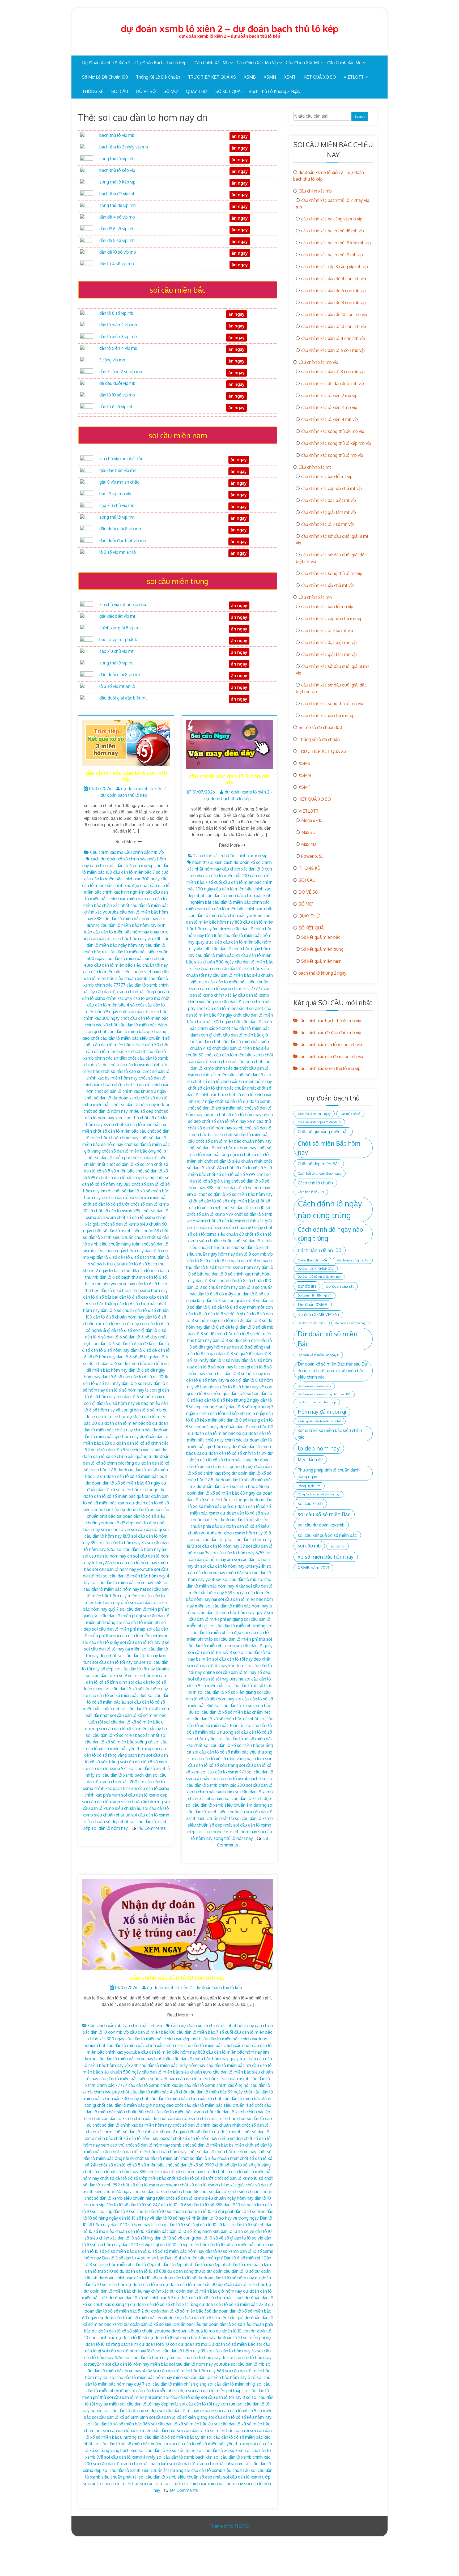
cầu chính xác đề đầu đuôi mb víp (333, 383)
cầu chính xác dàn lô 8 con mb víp (230, 779)
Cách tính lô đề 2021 (311, 1192)
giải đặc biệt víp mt (117, 616)
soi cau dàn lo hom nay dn (107, 1556)
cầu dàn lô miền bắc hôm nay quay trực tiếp (214, 2059)
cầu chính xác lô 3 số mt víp (327, 630)
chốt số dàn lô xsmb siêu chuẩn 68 (126, 1231)
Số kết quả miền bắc (321, 937)
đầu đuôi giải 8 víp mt (120, 675)
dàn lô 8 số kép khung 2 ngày (232, 1400)
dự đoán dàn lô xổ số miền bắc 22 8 (233, 2304)
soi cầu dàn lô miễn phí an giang (176, 2384)
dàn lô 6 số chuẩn (117, 1310)
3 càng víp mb (112, 360)
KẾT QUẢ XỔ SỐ (320, 77)
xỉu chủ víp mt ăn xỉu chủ (123, 604)
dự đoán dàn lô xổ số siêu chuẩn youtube (131, 2331)
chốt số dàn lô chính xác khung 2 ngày (130, 1091)
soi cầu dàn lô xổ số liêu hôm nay (136, 1689)
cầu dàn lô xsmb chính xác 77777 (231, 988)
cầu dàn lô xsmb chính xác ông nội (128, 992)
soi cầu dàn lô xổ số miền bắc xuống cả (131, 2444)
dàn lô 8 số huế (245, 1393)
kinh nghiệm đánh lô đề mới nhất (320, 1421)
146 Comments (152, 1828)
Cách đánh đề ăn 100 (320, 1250)
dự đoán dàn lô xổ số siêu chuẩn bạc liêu (163, 2324)
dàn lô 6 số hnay (137, 1383)
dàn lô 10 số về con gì (175, 2238)
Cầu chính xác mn (344, 63)
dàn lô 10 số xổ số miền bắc (108, 2251)
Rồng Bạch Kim (309, 1486)
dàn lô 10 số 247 (145, 2205)
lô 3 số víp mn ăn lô (118, 552)
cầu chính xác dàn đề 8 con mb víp (333, 302)
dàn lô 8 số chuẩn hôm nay (212, 1287)
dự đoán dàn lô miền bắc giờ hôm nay (206, 2291)
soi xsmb (338, 1546)
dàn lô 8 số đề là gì (221, 1327)
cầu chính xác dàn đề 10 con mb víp (334, 314)
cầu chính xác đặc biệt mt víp (329, 500)
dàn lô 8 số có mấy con (219, 1294)
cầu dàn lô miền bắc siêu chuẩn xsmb (214, 2079)
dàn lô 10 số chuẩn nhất (172, 2211)
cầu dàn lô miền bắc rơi (218, 955)
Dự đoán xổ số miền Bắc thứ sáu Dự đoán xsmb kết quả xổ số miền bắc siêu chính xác (333, 1370)
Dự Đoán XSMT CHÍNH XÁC (316, 1269)
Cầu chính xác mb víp (257, 63)
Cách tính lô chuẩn (315, 1183)
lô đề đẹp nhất (129, 1523)
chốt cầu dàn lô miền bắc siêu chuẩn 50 (121, 1045)
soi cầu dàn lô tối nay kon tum (216, 1666)
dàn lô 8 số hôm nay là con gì (222, 1367)
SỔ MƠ (171, 91)
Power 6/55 (312, 856)
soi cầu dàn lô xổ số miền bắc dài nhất (222, 1719)
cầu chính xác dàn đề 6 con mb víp (333, 291)
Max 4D (309, 844)
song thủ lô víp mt (117, 663)
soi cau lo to (152, 2484)
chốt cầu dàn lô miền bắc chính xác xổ (176, 2099)
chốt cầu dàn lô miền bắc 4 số (225, 1008)
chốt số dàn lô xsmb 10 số (246, 1208)
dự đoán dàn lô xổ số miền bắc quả (210, 2318)
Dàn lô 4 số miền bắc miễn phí (194, 2258)
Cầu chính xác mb (212, 63)
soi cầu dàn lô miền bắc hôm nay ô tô (220, 2377)
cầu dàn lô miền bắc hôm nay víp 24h (126, 939)
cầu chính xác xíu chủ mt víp (328, 585)
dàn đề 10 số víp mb (118, 252)
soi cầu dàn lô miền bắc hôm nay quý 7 (229, 1613)
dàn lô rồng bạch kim (251, 2264)
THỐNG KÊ (93, 91)
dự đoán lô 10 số (132, 2338)
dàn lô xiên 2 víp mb (118, 325)
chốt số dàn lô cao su (121, 1071)
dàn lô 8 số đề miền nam (236, 1340)
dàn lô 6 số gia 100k (150, 1377)
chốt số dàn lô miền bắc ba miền (213, 2145)
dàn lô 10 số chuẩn (131, 2211)
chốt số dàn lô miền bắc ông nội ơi (135, 1151)
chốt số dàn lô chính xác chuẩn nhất (222, 1088)
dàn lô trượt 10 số (102, 2271)
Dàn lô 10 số (117, 2205)
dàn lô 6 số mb (148, 1410)
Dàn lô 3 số (113, 2258)
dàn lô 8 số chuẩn (212, 1281)
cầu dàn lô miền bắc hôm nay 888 (173, 2052)
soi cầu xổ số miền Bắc (324, 1514)
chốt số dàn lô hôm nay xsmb (216, 1128)
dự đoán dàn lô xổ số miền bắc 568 (133, 1476)
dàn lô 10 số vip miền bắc (184, 2245)
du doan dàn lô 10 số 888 (143, 2271)
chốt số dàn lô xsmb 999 (117, 1211)
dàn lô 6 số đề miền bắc (124, 1363)
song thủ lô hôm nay (233, 1838)
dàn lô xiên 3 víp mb (118, 336)
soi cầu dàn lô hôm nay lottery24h (233, 1566)
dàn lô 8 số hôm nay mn (247, 1374)
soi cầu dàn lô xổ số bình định (120, 2417)
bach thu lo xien (207, 862)
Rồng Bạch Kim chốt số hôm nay (318, 1494)
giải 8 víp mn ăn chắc (119, 482)
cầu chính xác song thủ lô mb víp (332, 455)
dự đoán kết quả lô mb (193, 2331)
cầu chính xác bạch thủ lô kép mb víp (336, 243)
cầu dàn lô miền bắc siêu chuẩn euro (177, 2072)
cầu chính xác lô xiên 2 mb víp (329, 395)
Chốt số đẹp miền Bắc (319, 1164)
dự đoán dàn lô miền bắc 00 (246, 1427)
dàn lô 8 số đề (231, 1320)
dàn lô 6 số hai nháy (102, 1383)
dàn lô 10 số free (250, 2211)
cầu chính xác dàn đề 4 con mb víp (334, 279)
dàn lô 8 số (198, 1261)
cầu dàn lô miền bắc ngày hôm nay (172, 2065)
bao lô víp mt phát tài (119, 639)
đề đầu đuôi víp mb (117, 383)
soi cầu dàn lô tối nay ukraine (142, 1669)
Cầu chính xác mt (303, 63)
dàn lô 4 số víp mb (117, 264)
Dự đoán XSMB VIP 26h (318, 1314)
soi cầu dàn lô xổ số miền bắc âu (182, 2424)
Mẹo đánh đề (310, 1459)
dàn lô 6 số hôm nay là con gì (133, 1390)
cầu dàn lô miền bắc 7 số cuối (141, 872)
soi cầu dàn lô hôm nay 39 (220, 1546)
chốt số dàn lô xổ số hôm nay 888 (115, 2172)
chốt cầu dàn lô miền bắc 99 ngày (211, 2092)
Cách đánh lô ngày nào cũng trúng (330, 1209)
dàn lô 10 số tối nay (136, 2238)
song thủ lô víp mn (117, 517)
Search (360, 117)
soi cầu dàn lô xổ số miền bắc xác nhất (123, 1735)
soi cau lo (92, 2484)
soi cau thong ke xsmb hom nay (227, 1832)
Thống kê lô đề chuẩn (158, 77)
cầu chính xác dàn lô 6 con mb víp (126, 775)
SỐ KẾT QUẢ (228, 91)
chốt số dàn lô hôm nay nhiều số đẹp (118, 1111)
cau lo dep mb (147, 998)
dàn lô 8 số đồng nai (251, 1347)
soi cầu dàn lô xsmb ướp (247, 2477)
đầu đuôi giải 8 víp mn (120, 529)
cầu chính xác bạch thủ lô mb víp (332, 255)
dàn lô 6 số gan (116, 1377)
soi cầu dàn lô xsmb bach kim (124, 1775)
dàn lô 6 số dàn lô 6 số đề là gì (128, 1344)
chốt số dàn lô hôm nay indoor (141, 1104)
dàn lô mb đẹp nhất (212, 2264)
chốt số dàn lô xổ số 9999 (231, 1174)
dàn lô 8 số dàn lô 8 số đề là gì (215, 1314)
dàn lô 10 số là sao (217, 2225)
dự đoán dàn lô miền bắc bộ (125, 1423)
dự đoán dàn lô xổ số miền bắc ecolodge (137, 2318)
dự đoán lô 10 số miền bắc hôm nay (182, 2338)
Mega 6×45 (312, 820)
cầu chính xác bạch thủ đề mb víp (333, 231)
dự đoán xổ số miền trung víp (317, 1402)
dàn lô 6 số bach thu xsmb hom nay (134, 1290)
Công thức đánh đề (312, 1260)
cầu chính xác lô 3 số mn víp (328, 524)
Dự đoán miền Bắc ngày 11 (314, 1295)
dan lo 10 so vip (249, 2238)
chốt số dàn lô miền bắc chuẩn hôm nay (234, 1141)
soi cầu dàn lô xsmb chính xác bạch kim (130, 2464)
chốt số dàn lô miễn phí (108, 1158)
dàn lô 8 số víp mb (116, 313)
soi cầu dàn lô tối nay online (119, 1662)
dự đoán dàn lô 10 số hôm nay (226, 2278)
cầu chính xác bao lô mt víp (327, 476)
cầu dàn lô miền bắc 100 (226, 876)
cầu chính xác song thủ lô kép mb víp (336, 443)
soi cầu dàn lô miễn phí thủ (239, 1639)
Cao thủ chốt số (350, 1114)
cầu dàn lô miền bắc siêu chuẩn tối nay (131, 965)
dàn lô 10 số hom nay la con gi (139, 2225)
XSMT (290, 77)
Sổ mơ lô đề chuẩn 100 (105, 77)
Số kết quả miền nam (321, 961)
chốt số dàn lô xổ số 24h (130, 1164)
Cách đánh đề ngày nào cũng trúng (330, 1234)
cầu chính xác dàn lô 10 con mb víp (178, 1977)
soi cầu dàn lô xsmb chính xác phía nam (206, 2464)
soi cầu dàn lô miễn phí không (237, 1626)
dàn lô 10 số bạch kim (244, 2205)
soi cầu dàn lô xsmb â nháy (130, 2457)
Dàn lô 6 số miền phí (243, 2258)
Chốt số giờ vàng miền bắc (323, 1131)
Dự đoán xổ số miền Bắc (232, 2344)
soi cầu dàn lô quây (101, 1642)
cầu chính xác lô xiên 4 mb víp (330, 419)
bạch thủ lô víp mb (117, 135)
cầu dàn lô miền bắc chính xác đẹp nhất (163, 2039)
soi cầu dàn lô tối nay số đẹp (243, 1672)
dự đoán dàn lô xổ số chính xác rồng (164, 2304)
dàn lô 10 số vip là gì (140, 2245)
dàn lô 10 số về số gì (214, 2238)
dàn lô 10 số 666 (176, 2205)
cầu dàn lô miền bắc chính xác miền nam (145, 2045)
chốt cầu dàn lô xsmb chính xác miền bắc (197, 2118)
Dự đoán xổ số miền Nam (314, 1386)
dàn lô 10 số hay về (137, 2218)
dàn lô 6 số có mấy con (125, 1324)
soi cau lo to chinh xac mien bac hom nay (204, 2484)
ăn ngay (239, 687)
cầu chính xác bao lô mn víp (327, 607)
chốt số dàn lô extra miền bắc (216, 1108)
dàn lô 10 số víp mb (117, 395)
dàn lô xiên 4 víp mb (118, 348)
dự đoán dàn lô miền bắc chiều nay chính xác (126, 2291)
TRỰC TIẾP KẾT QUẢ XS (212, 77)
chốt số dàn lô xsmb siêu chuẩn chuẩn (236, 2191)
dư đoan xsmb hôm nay (240, 1533)
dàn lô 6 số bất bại (101, 1297)
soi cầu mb (309, 1546)
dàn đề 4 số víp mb (117, 217)
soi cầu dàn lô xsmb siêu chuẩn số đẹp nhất (180, 2477)
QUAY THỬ (197, 91)
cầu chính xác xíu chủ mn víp (328, 715)
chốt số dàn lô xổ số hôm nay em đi (181, 2172)
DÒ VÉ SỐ (146, 91)
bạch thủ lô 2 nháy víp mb (124, 147)
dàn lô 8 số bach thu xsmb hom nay (227, 1267)
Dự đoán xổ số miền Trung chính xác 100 (324, 1394)
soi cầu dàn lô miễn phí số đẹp (158, 2391)
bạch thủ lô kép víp (117, 170)
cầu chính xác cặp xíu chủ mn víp (332, 619)
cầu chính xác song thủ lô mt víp (332, 573)
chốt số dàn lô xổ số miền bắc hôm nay (235, 1194)
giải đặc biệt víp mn (118, 470)
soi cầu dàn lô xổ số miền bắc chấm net (232, 1712)
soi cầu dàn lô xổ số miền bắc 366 (114, 1695)
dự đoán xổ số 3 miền (312, 1323)
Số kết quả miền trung (322, 949)
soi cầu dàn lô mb (239, 1579)
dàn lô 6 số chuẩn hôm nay (119, 1317)
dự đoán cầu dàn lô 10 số (230, 2271)
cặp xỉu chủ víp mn (117, 505)
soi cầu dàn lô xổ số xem (144, 1762)
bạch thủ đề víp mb (117, 194)
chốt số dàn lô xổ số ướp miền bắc (135, 1197)
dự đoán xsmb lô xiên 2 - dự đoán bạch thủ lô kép (195, 1988)
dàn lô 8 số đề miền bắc (210, 1334)
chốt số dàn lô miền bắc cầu (120, 1131)
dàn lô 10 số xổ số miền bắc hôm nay (170, 2251)
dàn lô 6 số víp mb (116, 407)
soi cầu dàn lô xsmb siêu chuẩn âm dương (122, 1802)
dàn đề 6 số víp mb (117, 229)
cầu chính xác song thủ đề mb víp (333, 431)
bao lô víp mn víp (115, 494)
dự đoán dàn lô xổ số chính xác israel (126, 1450)
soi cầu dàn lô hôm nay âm (142, 1549)
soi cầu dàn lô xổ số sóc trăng (167, 2450)
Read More (126, 842)
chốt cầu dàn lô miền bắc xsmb (234, 1055)
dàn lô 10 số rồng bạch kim (195, 2231)
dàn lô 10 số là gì (184, 2225)
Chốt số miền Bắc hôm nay (329, 1148)
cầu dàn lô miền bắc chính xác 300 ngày (122, 879)
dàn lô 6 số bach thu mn (122, 1277)
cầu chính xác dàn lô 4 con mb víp (333, 338)
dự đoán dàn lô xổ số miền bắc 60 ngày (123, 1483)
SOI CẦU (120, 91)
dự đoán (307, 1286)
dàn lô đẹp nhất (177, 2264)
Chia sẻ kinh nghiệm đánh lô (319, 1122)
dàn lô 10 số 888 (207, 2205)
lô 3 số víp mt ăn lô (117, 686)
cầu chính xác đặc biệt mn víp (329, 642)
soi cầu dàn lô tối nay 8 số (145, 1642)
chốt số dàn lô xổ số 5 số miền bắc (132, 2165)
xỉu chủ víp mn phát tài (121, 459)
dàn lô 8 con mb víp (254, 1254)
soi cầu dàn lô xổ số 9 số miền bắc (118, 1675)
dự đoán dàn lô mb (144, 2284)
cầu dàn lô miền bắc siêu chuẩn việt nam (122, 972)
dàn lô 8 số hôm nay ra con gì (214, 1380)
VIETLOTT (354, 77)
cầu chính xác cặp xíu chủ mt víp (331, 488)
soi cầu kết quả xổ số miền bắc (327, 1535)
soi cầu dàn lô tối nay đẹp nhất (241, 1659)
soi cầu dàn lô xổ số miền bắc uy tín (133, 1729)
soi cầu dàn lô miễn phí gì (118, 1616)
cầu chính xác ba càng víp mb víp (332, 219)
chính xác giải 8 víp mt (120, 628)
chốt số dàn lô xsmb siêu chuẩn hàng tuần (125, 2198)
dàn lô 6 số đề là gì (134, 1357)
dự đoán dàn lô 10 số (177, 2278)
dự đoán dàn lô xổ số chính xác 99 (234, 1453)
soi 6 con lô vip (115, 1529)
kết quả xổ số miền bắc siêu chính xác (330, 1434)
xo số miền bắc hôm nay (326, 1557)
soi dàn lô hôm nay (110, 1828)
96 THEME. (239, 2526)
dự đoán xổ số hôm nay (350, 1323)
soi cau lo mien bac (121, 2484)
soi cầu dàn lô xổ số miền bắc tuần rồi (213, 2430)
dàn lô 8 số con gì (222, 1300)
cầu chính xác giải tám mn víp (329, 654)
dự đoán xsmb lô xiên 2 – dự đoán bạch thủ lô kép (230, 28)
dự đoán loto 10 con (158, 2344)
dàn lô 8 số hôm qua (210, 1393)
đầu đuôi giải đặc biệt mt (123, 698)
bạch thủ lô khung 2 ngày (275, 91)
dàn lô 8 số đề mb (256, 1327)
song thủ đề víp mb (118, 205)
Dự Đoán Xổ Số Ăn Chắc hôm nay (319, 1277)
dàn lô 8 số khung (243, 1420)
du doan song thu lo (186, 2271)
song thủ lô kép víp (117, 182)
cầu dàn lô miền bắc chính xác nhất (239, 909)
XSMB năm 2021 (313, 1568)
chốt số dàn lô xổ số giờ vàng (127, 1178)
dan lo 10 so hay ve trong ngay (230, 2218)
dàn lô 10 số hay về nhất (178, 2218)
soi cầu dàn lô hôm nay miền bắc (137, 2364)
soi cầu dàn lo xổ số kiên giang (227, 1692)
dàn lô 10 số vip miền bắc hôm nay (241, 2245)
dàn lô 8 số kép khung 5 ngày (238, 1413)
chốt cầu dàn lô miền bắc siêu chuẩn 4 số (130, 1038)
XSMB (250, 77)
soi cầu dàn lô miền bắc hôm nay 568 (126, 1583)
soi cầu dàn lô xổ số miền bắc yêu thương (232, 1752)
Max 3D (308, 832)
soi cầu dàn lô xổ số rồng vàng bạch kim (226, 1759)
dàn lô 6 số (107, 1257)
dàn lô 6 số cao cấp (138, 1297)
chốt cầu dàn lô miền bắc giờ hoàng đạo (135, 2105)
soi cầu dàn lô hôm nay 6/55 (237, 1553)
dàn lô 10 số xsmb (222, 2251)
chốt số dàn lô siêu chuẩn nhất (233, 1161)
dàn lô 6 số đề (144, 1350)
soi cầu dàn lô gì (146, 1529)
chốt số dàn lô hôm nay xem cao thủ (236, 1121)
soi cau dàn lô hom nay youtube (123, 1569)
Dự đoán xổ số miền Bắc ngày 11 (318, 1355)
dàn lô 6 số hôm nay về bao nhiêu (128, 1403)
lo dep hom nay (319, 1448)
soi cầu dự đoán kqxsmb (321, 1525)
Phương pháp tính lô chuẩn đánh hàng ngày (329, 1473)
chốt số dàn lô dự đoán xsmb (112, 1098)
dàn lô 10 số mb (250, 2225)
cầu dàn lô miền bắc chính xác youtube (226, 915)
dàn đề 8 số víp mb (117, 240)
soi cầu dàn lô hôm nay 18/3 (128, 2351)
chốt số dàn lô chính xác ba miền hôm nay (232, 1081)
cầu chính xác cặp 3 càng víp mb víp (335, 267)
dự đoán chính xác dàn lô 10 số (127, 2278)
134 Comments (184, 2490)
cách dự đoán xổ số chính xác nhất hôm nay (212, 2025)
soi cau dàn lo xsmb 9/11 (105, 1768)
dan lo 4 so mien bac (144, 2258)
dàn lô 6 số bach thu (137, 1257)
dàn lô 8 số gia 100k (236, 1354)
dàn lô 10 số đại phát (214, 2211)
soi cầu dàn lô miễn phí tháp (119, 1629)
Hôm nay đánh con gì (322, 1412)
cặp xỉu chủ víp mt (116, 651)
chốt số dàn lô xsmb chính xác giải (239, 1221)
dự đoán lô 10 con (233, 2331)
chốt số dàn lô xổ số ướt (106, 1204)
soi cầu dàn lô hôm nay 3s (121, 1543)
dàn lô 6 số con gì (128, 1330)
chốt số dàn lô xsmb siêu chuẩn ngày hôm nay (210, 2198)
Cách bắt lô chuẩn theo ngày (320, 1173)
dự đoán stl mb (193, 2344)
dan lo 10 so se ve (237, 2231)
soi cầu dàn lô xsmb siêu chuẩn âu (217, 2470)
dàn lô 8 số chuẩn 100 (251, 1281)
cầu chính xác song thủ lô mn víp (332, 703)
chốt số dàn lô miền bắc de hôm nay (222, 1148)
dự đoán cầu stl (340, 1286)
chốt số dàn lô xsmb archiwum (150, 2185)
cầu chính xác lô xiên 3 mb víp (329, 407)
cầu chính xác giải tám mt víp (329, 512)
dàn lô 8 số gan (202, 1354)
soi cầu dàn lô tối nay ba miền (112, 1649)
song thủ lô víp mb (117, 159)
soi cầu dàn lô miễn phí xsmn (141, 1636)
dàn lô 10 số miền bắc (148, 2231)
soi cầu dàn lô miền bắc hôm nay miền (146, 2377)
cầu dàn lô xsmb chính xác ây (156, 2085)
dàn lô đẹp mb (148, 2264)
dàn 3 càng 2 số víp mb (121, 372)
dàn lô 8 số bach (224, 1261)
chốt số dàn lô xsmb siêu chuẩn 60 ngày (225, 1227)
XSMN (270, 77)
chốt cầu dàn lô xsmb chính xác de (125, 2118)
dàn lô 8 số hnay (225, 1360)
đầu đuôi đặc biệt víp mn (123, 540)
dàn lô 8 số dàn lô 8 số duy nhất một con (234, 1307)
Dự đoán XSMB (313, 1304)
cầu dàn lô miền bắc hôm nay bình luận (135, 2059)
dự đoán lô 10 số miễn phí (241, 2338)
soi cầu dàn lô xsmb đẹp (144, 1795)
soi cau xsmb (310, 1503)
